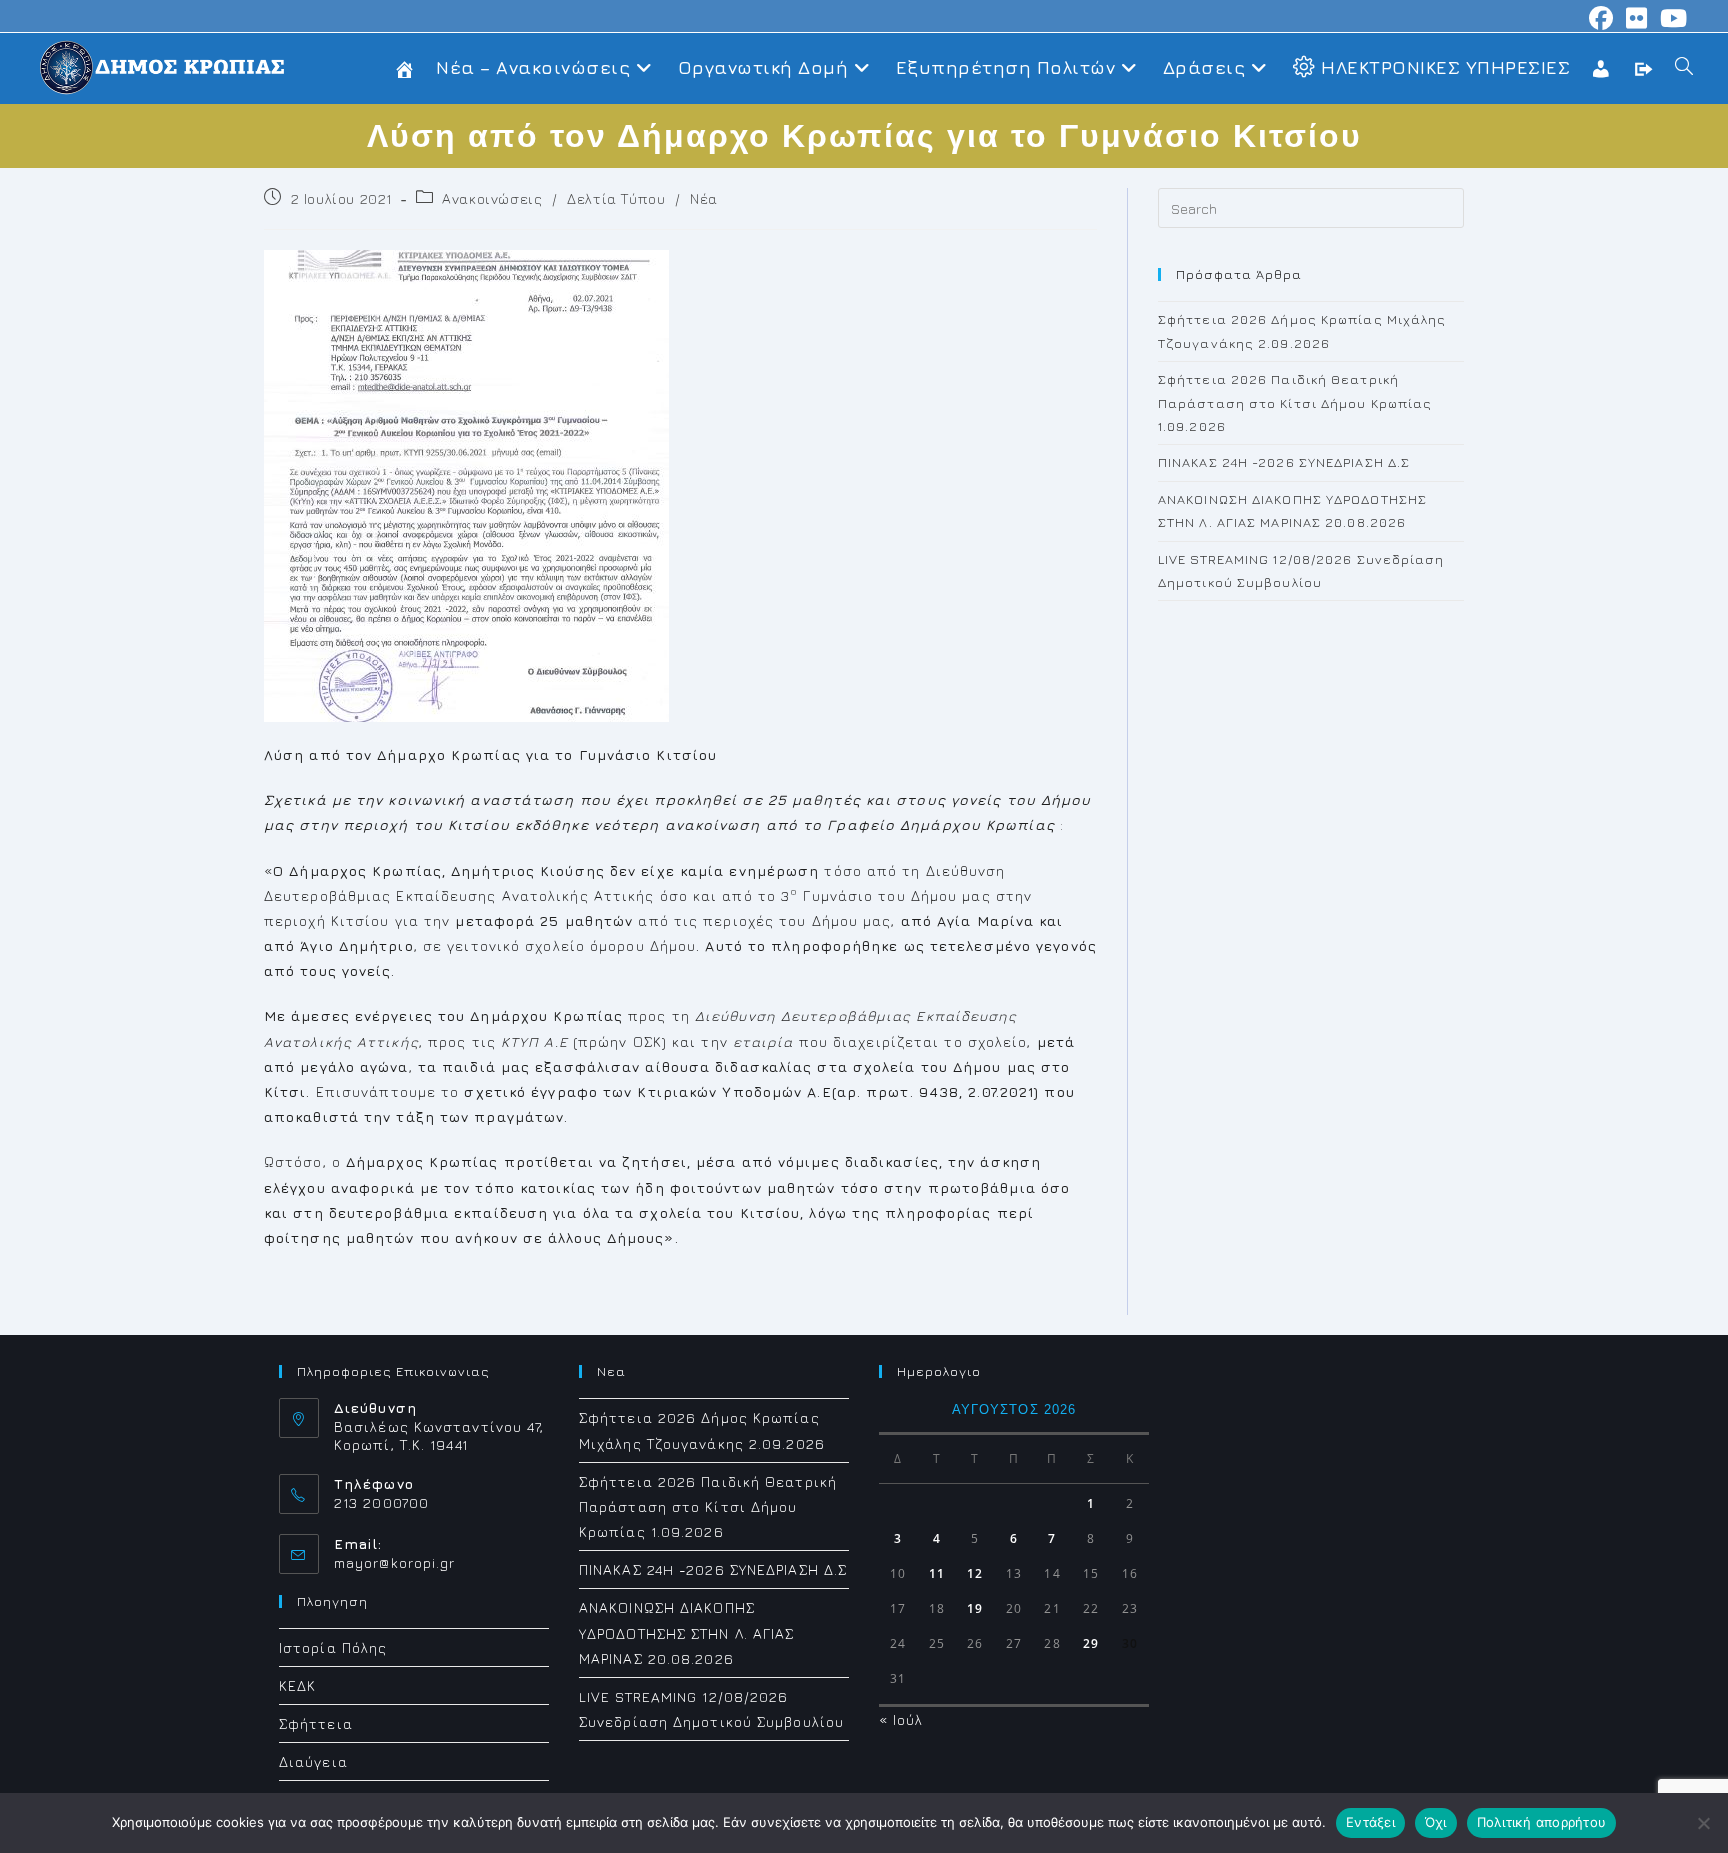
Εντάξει (1370, 1822)
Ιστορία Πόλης (333, 1647)
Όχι (1436, 1822)
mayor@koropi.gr (395, 1562)
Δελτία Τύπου (616, 198)
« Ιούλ (901, 1719)
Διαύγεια (313, 1761)
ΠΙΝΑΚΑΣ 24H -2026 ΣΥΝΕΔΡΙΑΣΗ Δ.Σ (1284, 462)
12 (975, 1573)
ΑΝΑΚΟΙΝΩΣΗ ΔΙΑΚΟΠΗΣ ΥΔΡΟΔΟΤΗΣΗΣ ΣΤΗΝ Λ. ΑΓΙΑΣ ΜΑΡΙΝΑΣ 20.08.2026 (687, 1632)
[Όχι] (1703, 1823)
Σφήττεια (316, 1723)
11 (937, 1573)
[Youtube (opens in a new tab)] (1671, 18)
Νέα (704, 198)
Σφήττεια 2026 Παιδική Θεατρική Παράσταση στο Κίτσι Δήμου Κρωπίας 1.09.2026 (1295, 402)
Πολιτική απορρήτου (1542, 1822)
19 (975, 1608)
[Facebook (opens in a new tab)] (1601, 18)
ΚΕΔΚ (297, 1685)
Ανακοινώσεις (492, 198)
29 (1091, 1643)
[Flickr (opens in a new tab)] (1637, 18)
